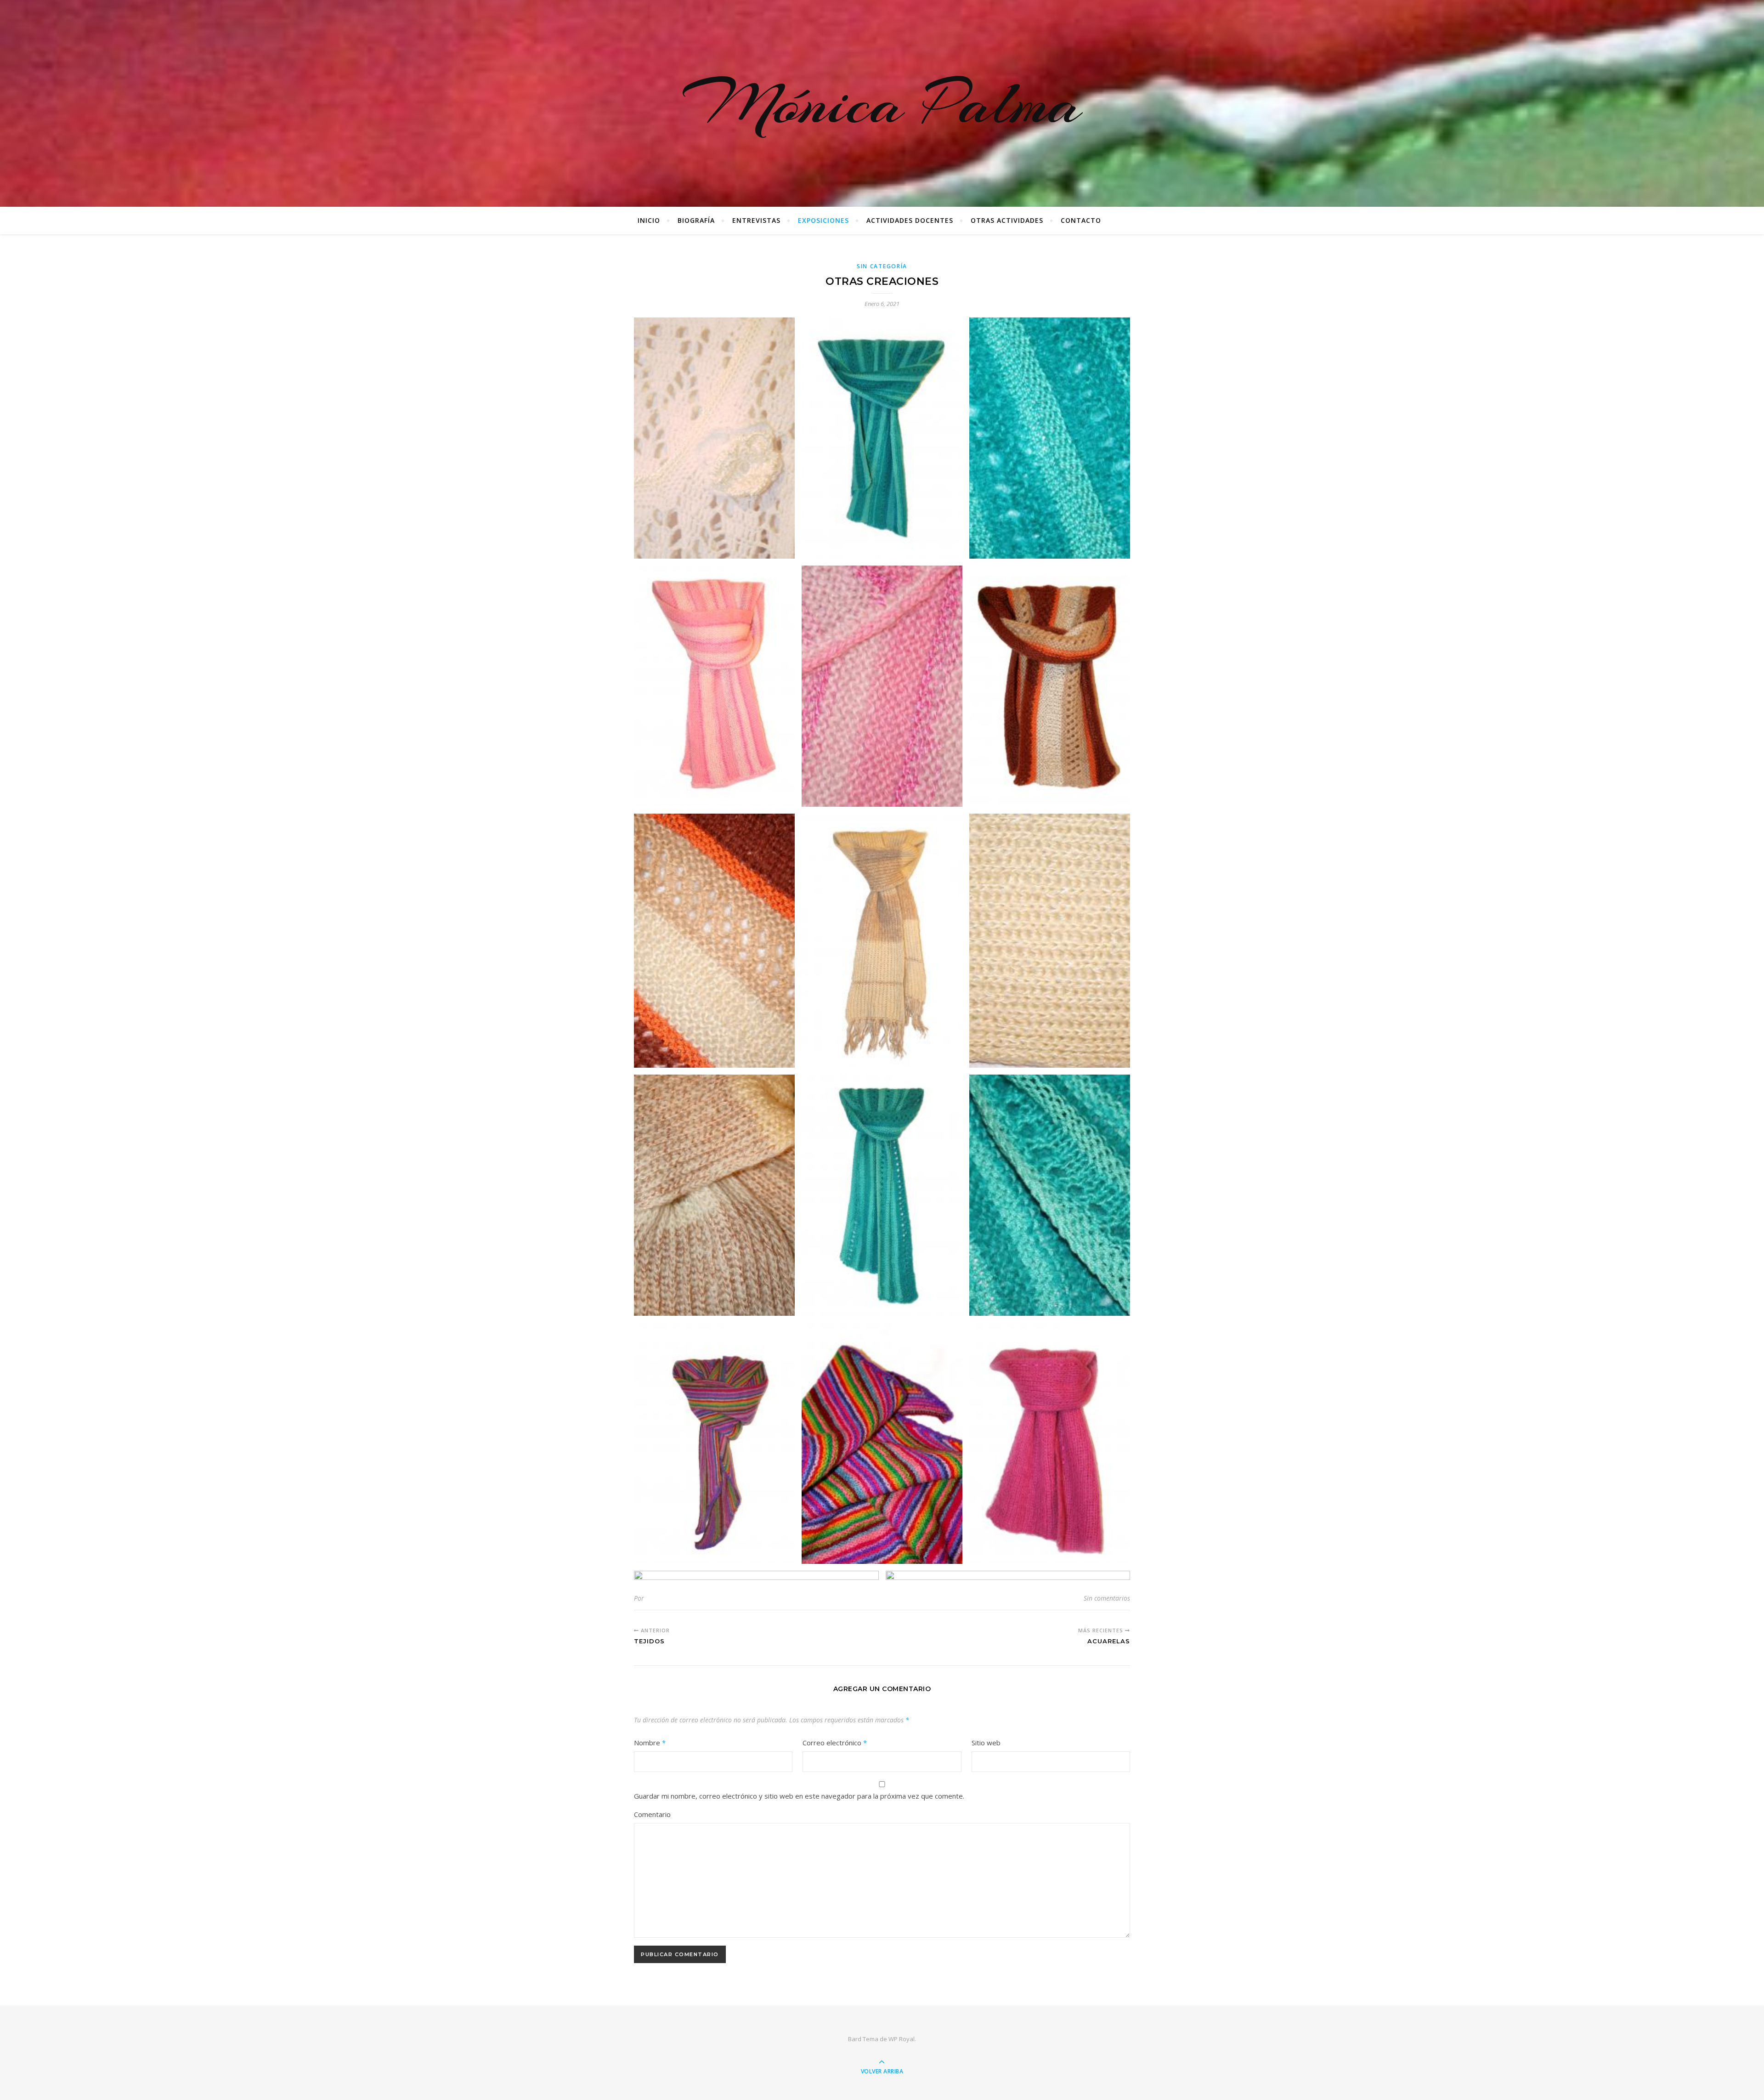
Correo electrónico (835, 1743)
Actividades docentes (910, 220)
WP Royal (902, 2039)
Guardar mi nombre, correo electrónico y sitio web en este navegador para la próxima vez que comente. (799, 1796)
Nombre (650, 1743)
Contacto (1081, 220)
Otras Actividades (1007, 220)
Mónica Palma (882, 103)
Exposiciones (823, 220)
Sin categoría (882, 266)
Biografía (696, 220)
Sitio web (986, 1743)
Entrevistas (756, 220)
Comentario (652, 1814)
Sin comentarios (1107, 1598)
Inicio (649, 220)
